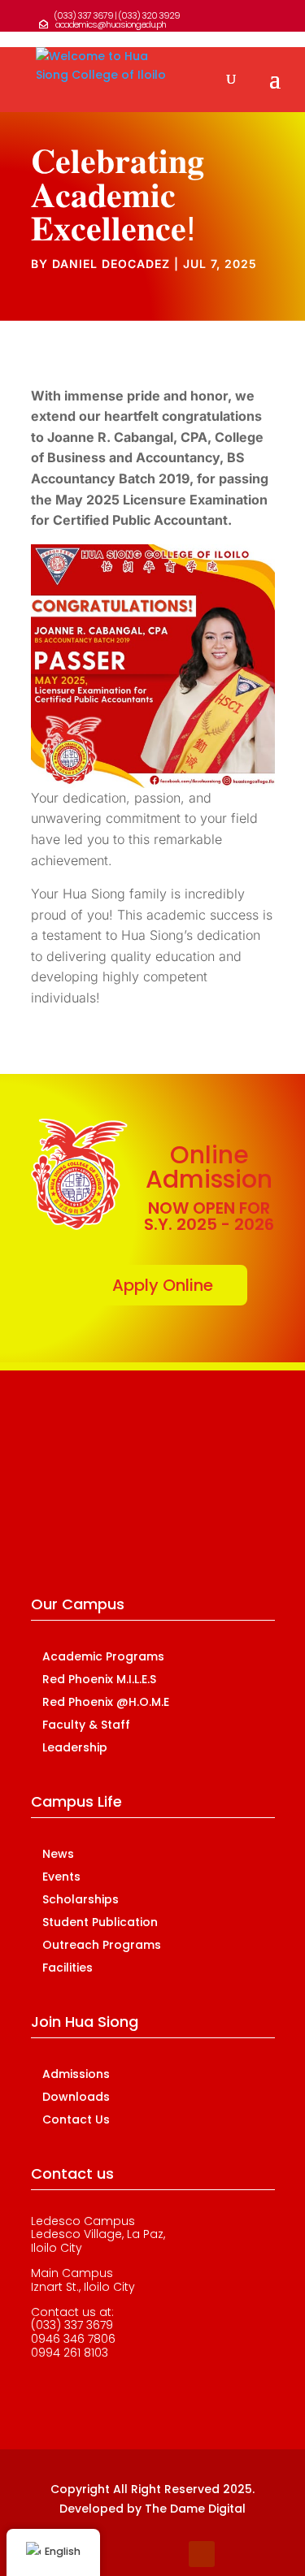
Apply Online (163, 1285)
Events (61, 1877)
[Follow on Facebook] (104, 2554)
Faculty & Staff (86, 1725)
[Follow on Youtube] (202, 2554)
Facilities (68, 1968)
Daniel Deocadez (111, 264)
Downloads (76, 2097)
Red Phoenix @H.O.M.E (106, 1702)
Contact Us (76, 2119)
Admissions (76, 2074)
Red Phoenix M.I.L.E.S (99, 1679)
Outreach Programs (102, 1945)
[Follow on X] (137, 2554)
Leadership (75, 1747)
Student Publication (100, 1922)
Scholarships (81, 1899)
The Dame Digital (195, 2509)
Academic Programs (103, 1656)
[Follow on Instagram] (169, 2554)
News (58, 1854)
